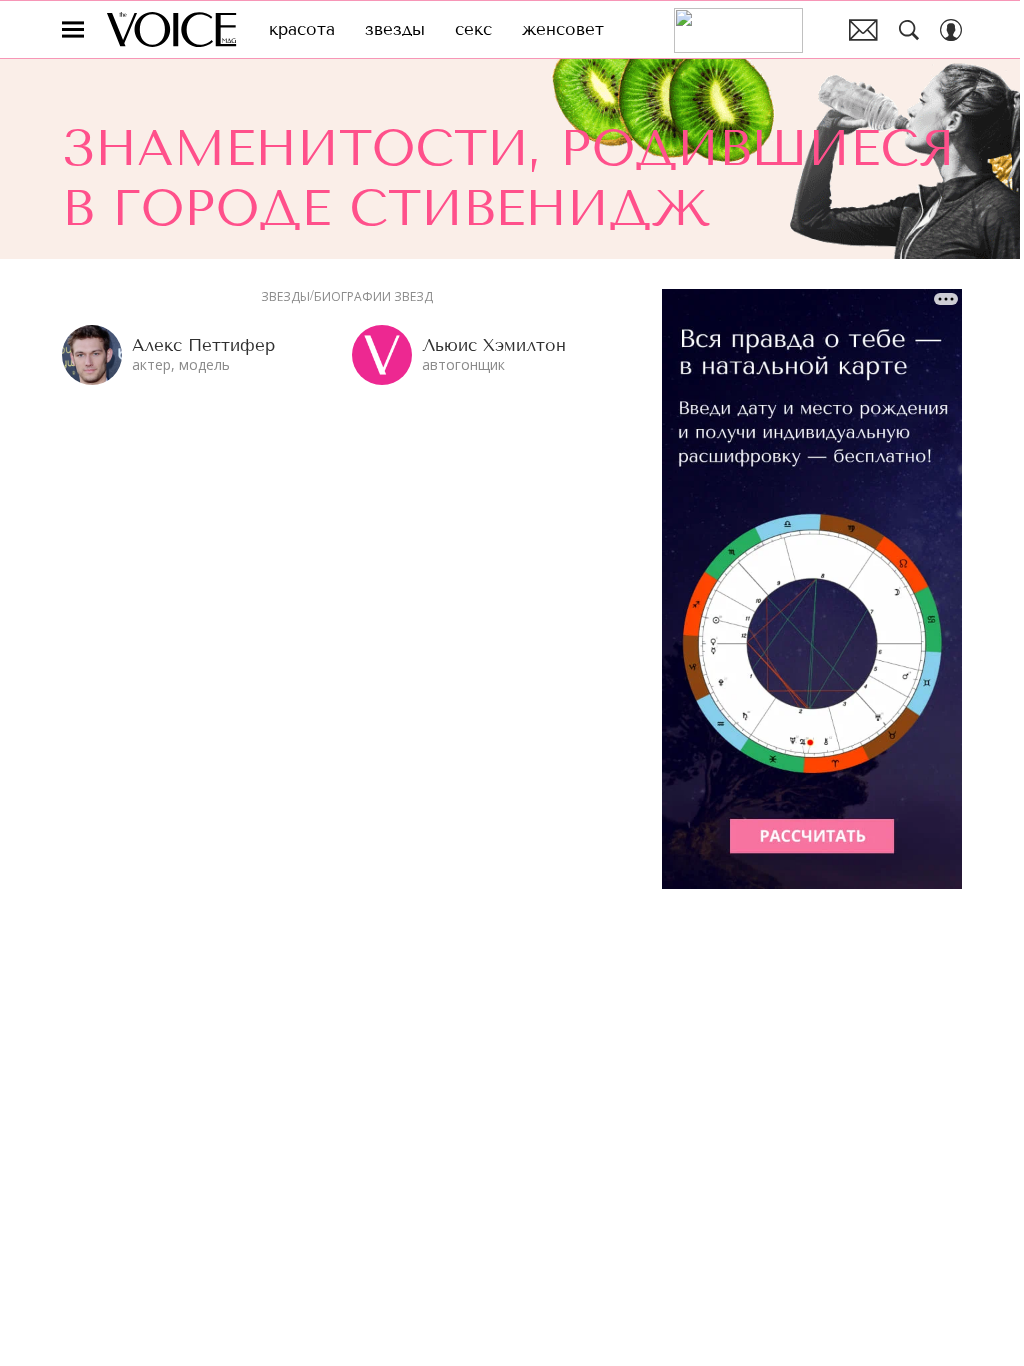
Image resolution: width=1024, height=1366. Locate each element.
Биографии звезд (373, 297)
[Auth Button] (951, 30)
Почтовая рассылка (863, 30)
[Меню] (73, 30)
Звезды (285, 297)
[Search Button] (909, 30)
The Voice (171, 29)
